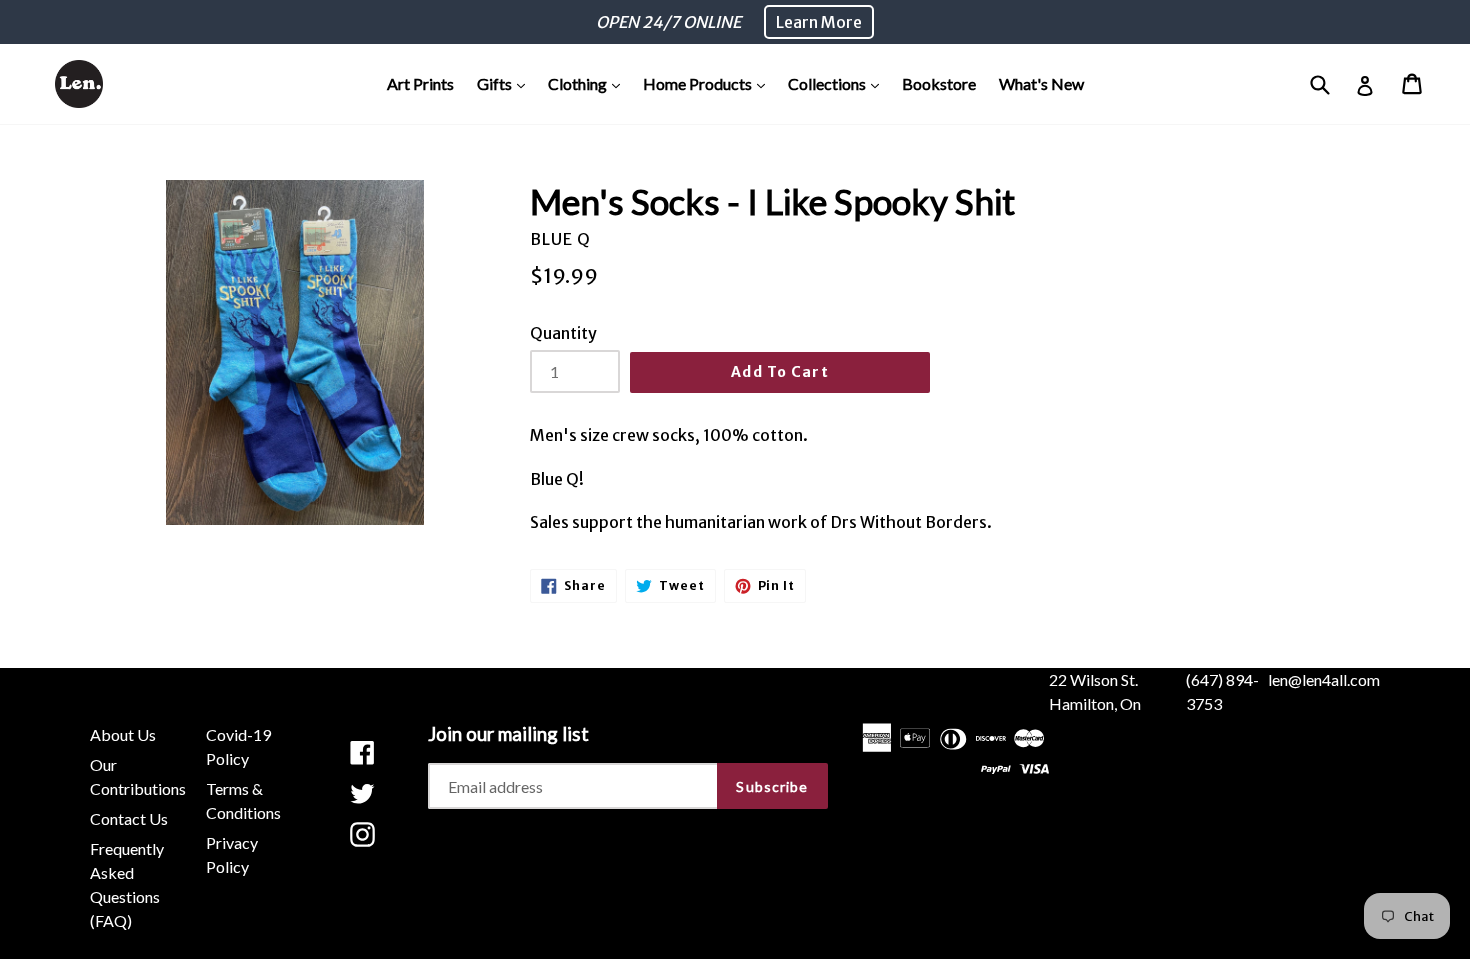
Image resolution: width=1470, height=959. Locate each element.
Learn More (819, 22)
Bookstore (939, 83)
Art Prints (420, 83)
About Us (123, 734)
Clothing (589, 83)
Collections (838, 83)
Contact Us (129, 818)
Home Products (709, 83)
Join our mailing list (508, 734)
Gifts (506, 83)
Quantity (563, 333)
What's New (1041, 83)
